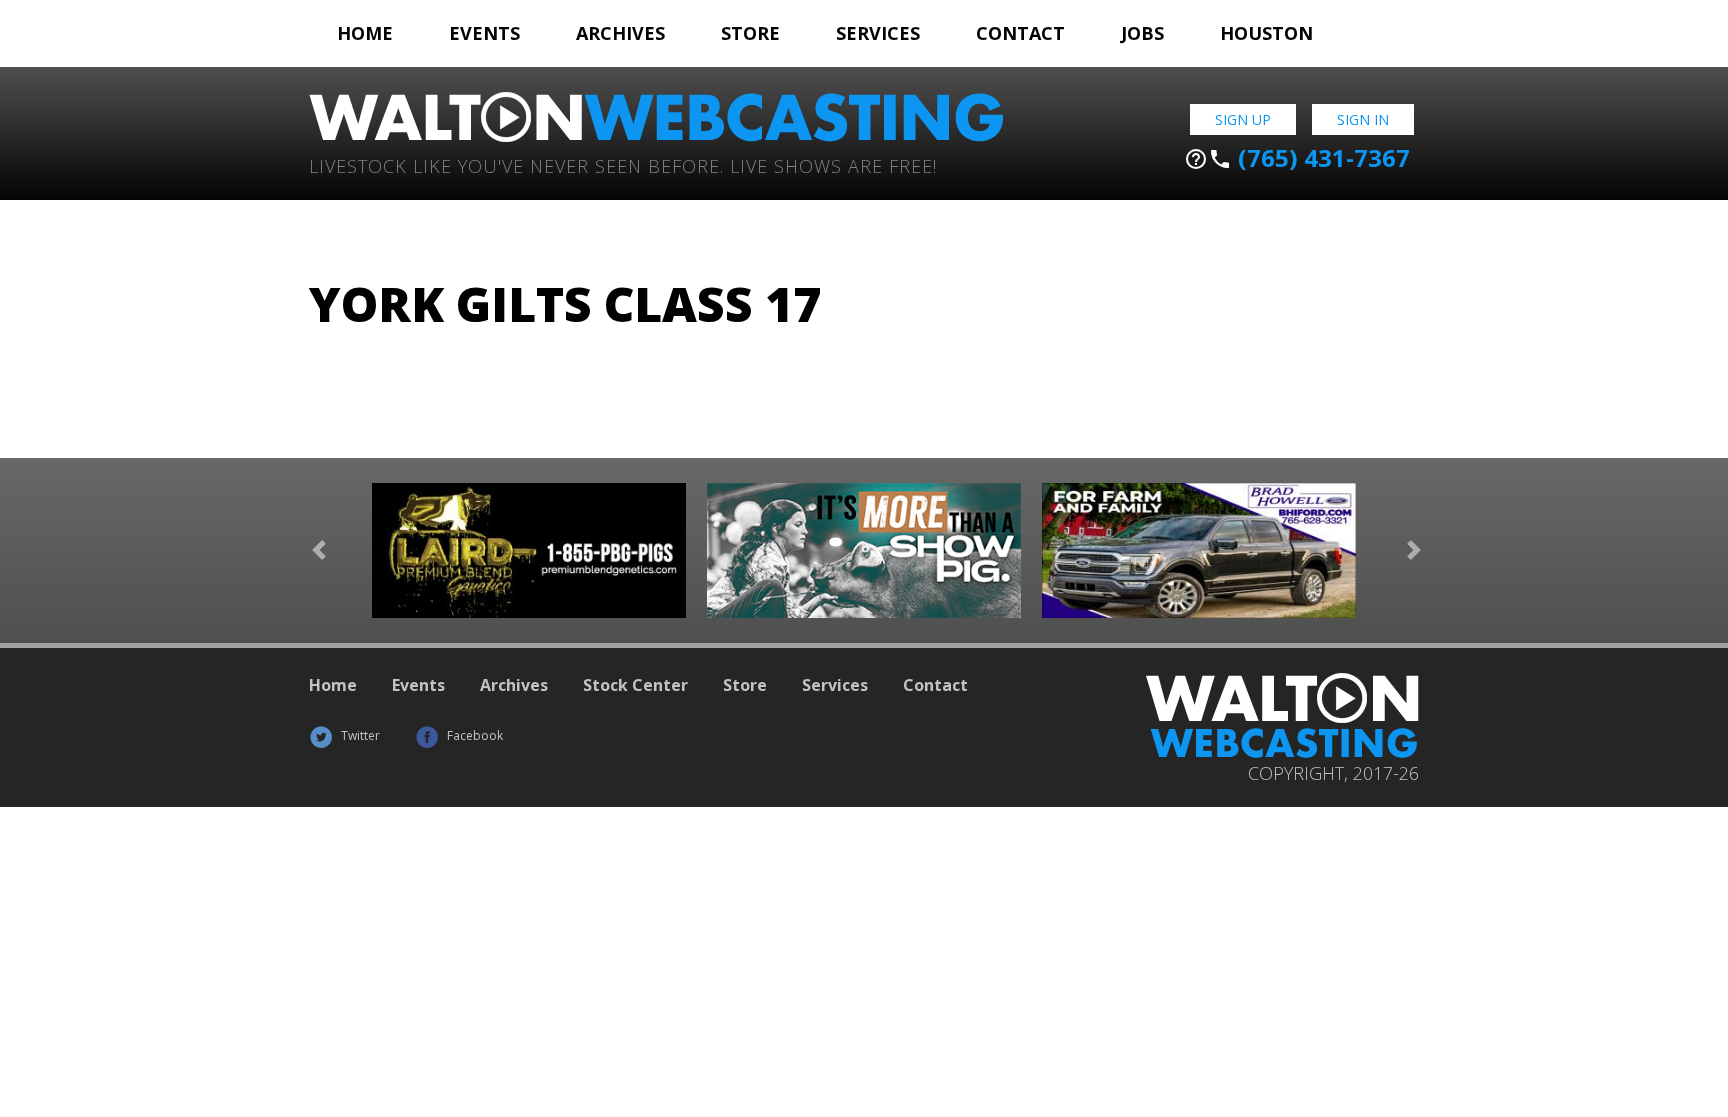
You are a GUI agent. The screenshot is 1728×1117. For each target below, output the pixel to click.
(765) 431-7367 (1297, 158)
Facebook (473, 735)
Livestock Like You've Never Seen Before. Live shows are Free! (623, 164)
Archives (620, 33)
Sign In (1363, 119)
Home (365, 33)
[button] (319, 550)
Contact (1020, 33)
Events (484, 33)
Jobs (1142, 33)
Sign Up (1243, 119)
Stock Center (635, 685)
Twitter (359, 735)
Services (878, 33)
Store (750, 33)
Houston (1266, 33)
